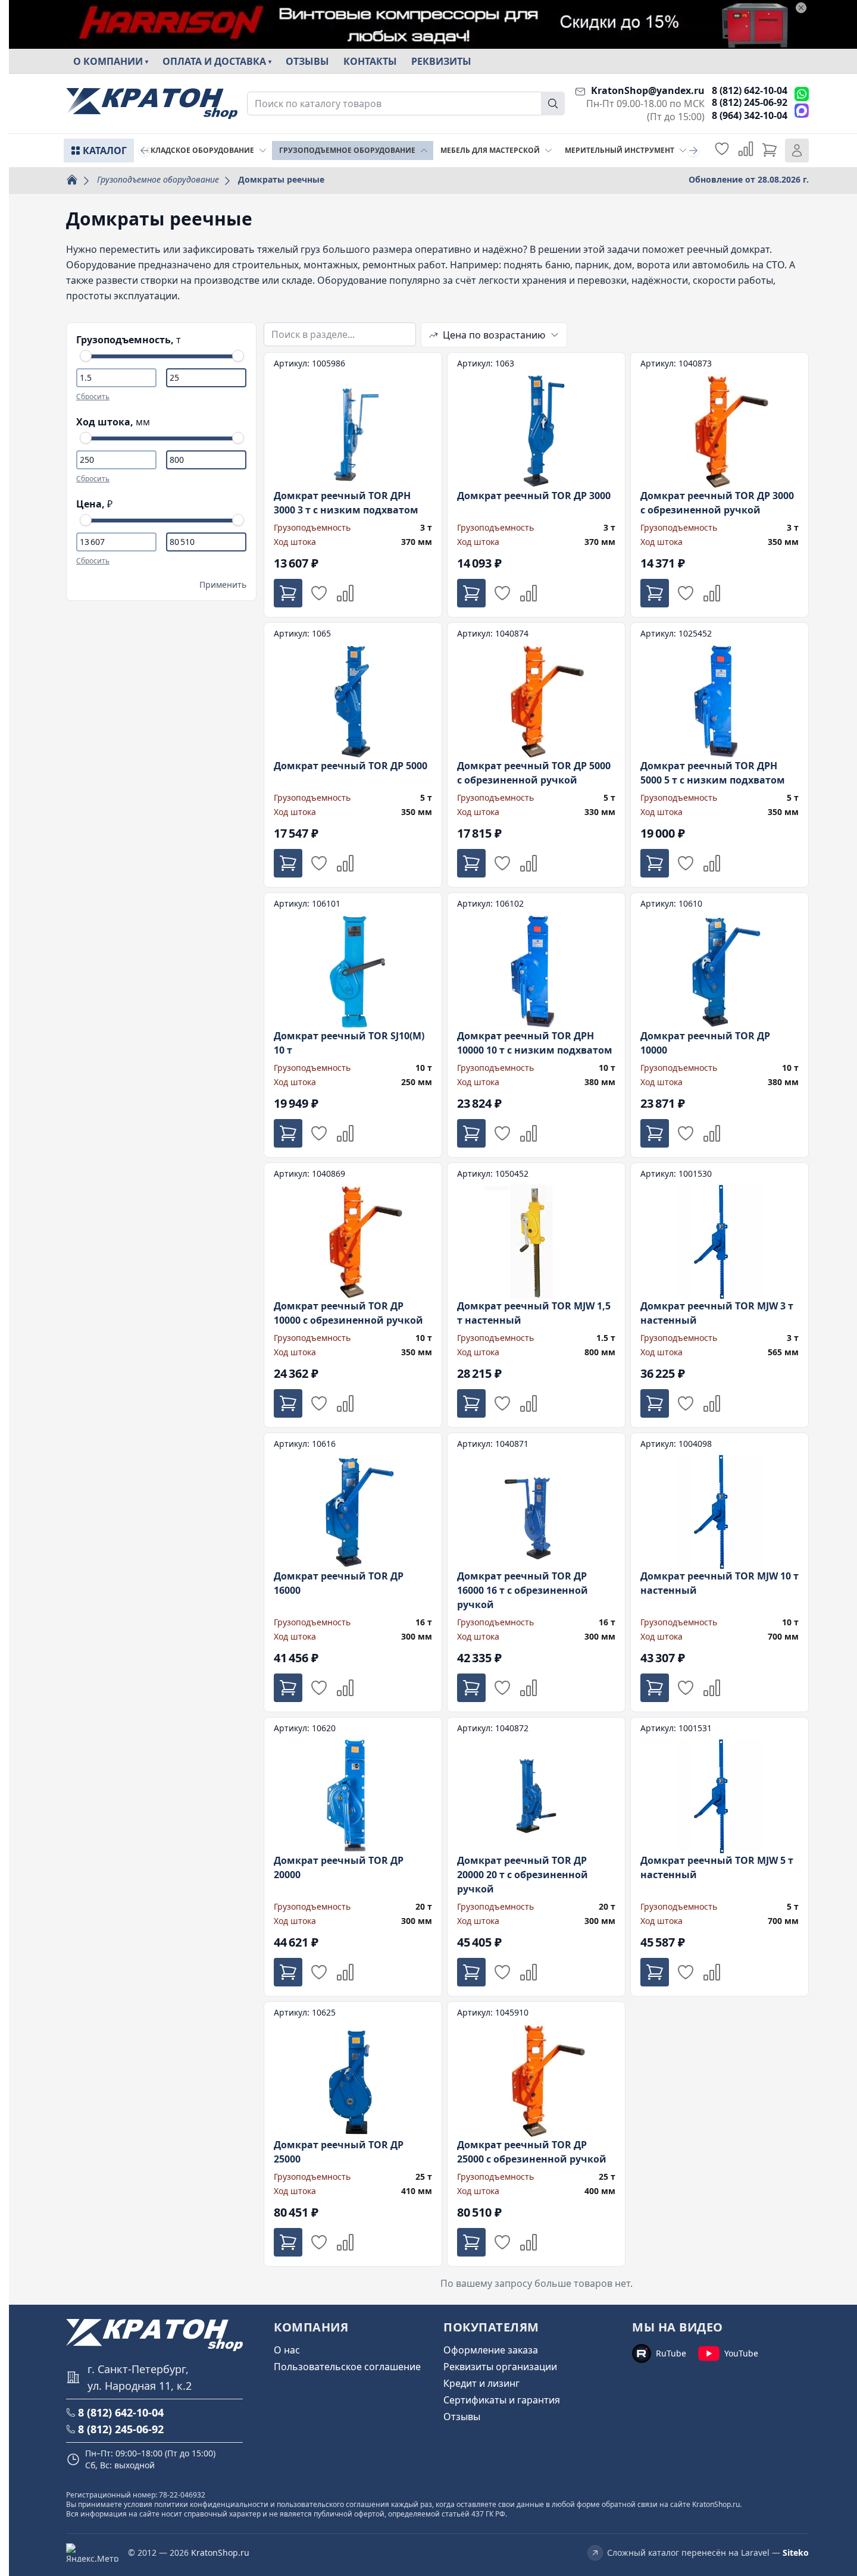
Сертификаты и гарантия (502, 2400)
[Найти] (553, 104)
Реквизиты (441, 61)
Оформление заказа (491, 2350)
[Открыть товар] (353, 485)
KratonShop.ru (220, 2553)
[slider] (86, 356)
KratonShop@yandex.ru (648, 90)
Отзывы (307, 61)
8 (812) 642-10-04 (750, 90)
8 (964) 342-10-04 (750, 115)
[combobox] (406, 104)
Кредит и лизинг (481, 2383)
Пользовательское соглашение (347, 2367)
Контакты (370, 61)
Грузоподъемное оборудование (158, 179)
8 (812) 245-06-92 (750, 102)
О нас (287, 2350)
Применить (223, 585)
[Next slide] (693, 151)
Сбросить (93, 397)
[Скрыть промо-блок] (801, 8)
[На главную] (152, 104)
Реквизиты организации (500, 2367)
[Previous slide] (145, 151)
